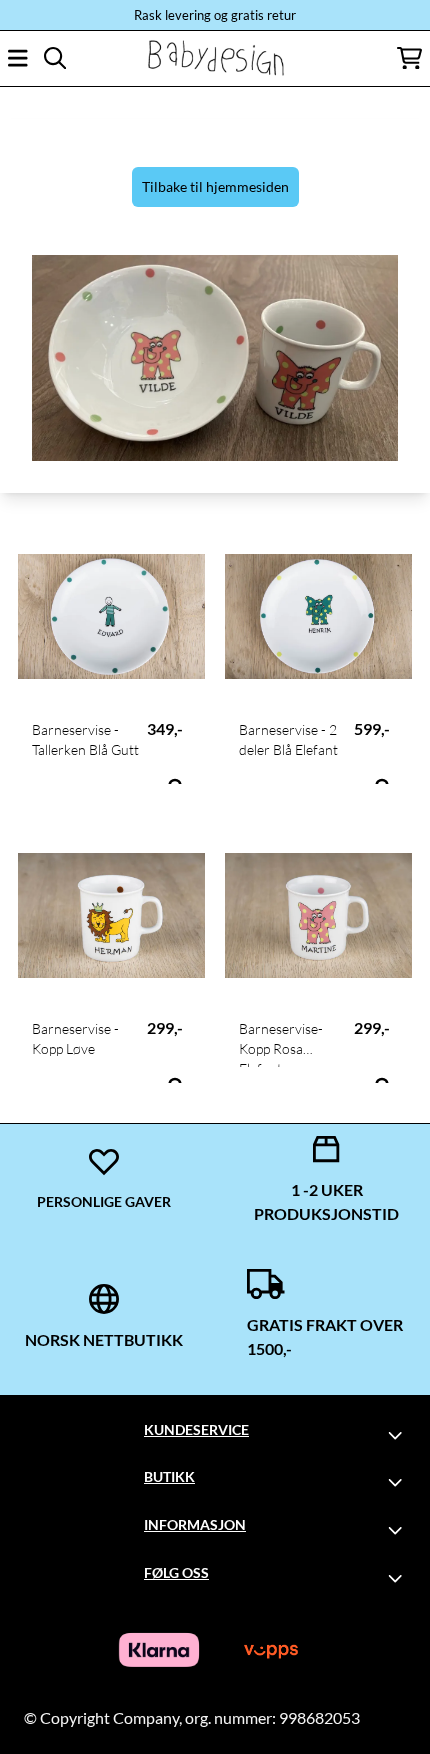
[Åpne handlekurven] (409, 58)
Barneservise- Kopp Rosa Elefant (281, 1043)
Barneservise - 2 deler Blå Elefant (288, 739)
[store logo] (215, 58)
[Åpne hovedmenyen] (18, 58)
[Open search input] (55, 58)
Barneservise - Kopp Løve (75, 1038)
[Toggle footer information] (398, 1435)
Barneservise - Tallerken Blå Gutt (85, 739)
